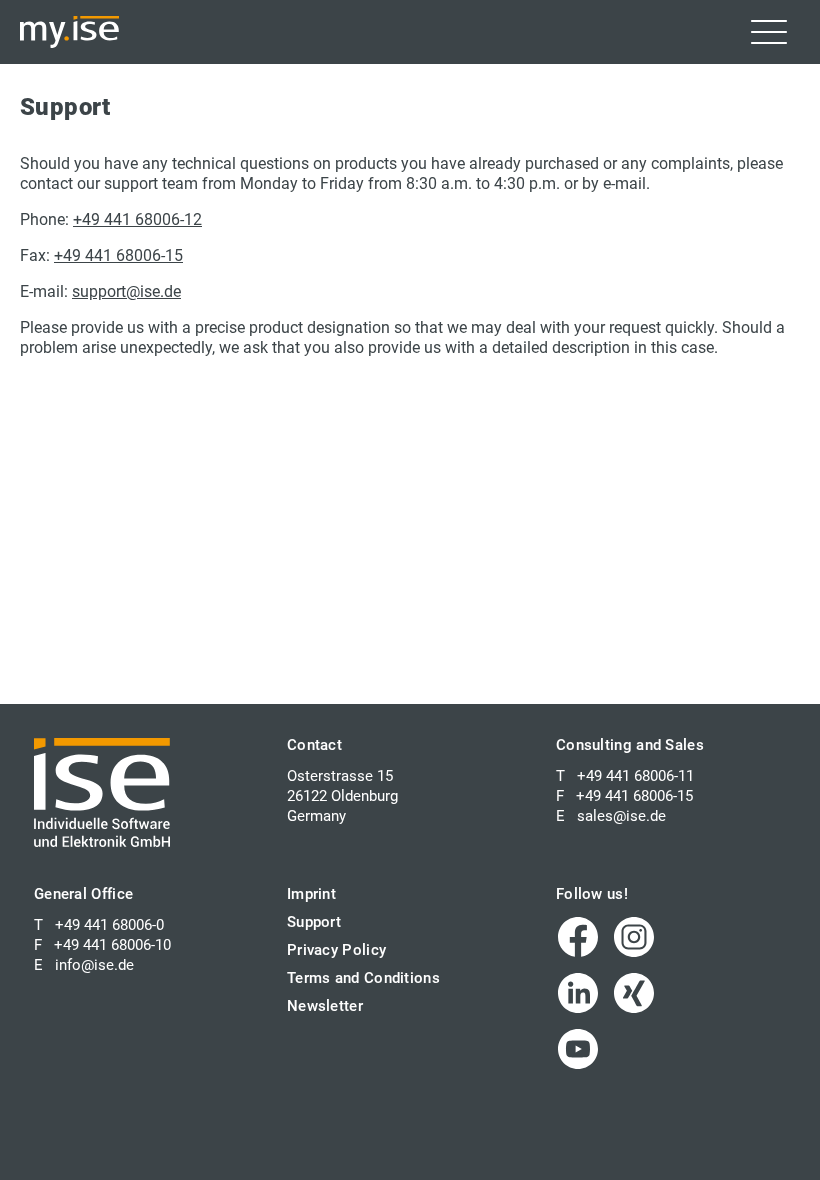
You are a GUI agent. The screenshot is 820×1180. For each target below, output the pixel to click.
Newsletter (325, 1006)
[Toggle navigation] (769, 32)
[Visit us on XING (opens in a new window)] (634, 993)
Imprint (311, 894)
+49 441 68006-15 (118, 255)
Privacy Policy (336, 950)
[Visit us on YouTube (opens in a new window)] (578, 1049)
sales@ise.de (621, 816)
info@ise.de (94, 965)
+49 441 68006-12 (137, 219)
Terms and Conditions (363, 978)
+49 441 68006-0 (109, 925)
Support (314, 922)
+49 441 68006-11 (635, 776)
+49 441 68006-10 (112, 945)
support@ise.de (126, 291)
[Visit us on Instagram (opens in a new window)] (634, 937)
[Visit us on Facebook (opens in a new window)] (578, 937)
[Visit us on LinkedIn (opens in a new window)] (578, 993)
